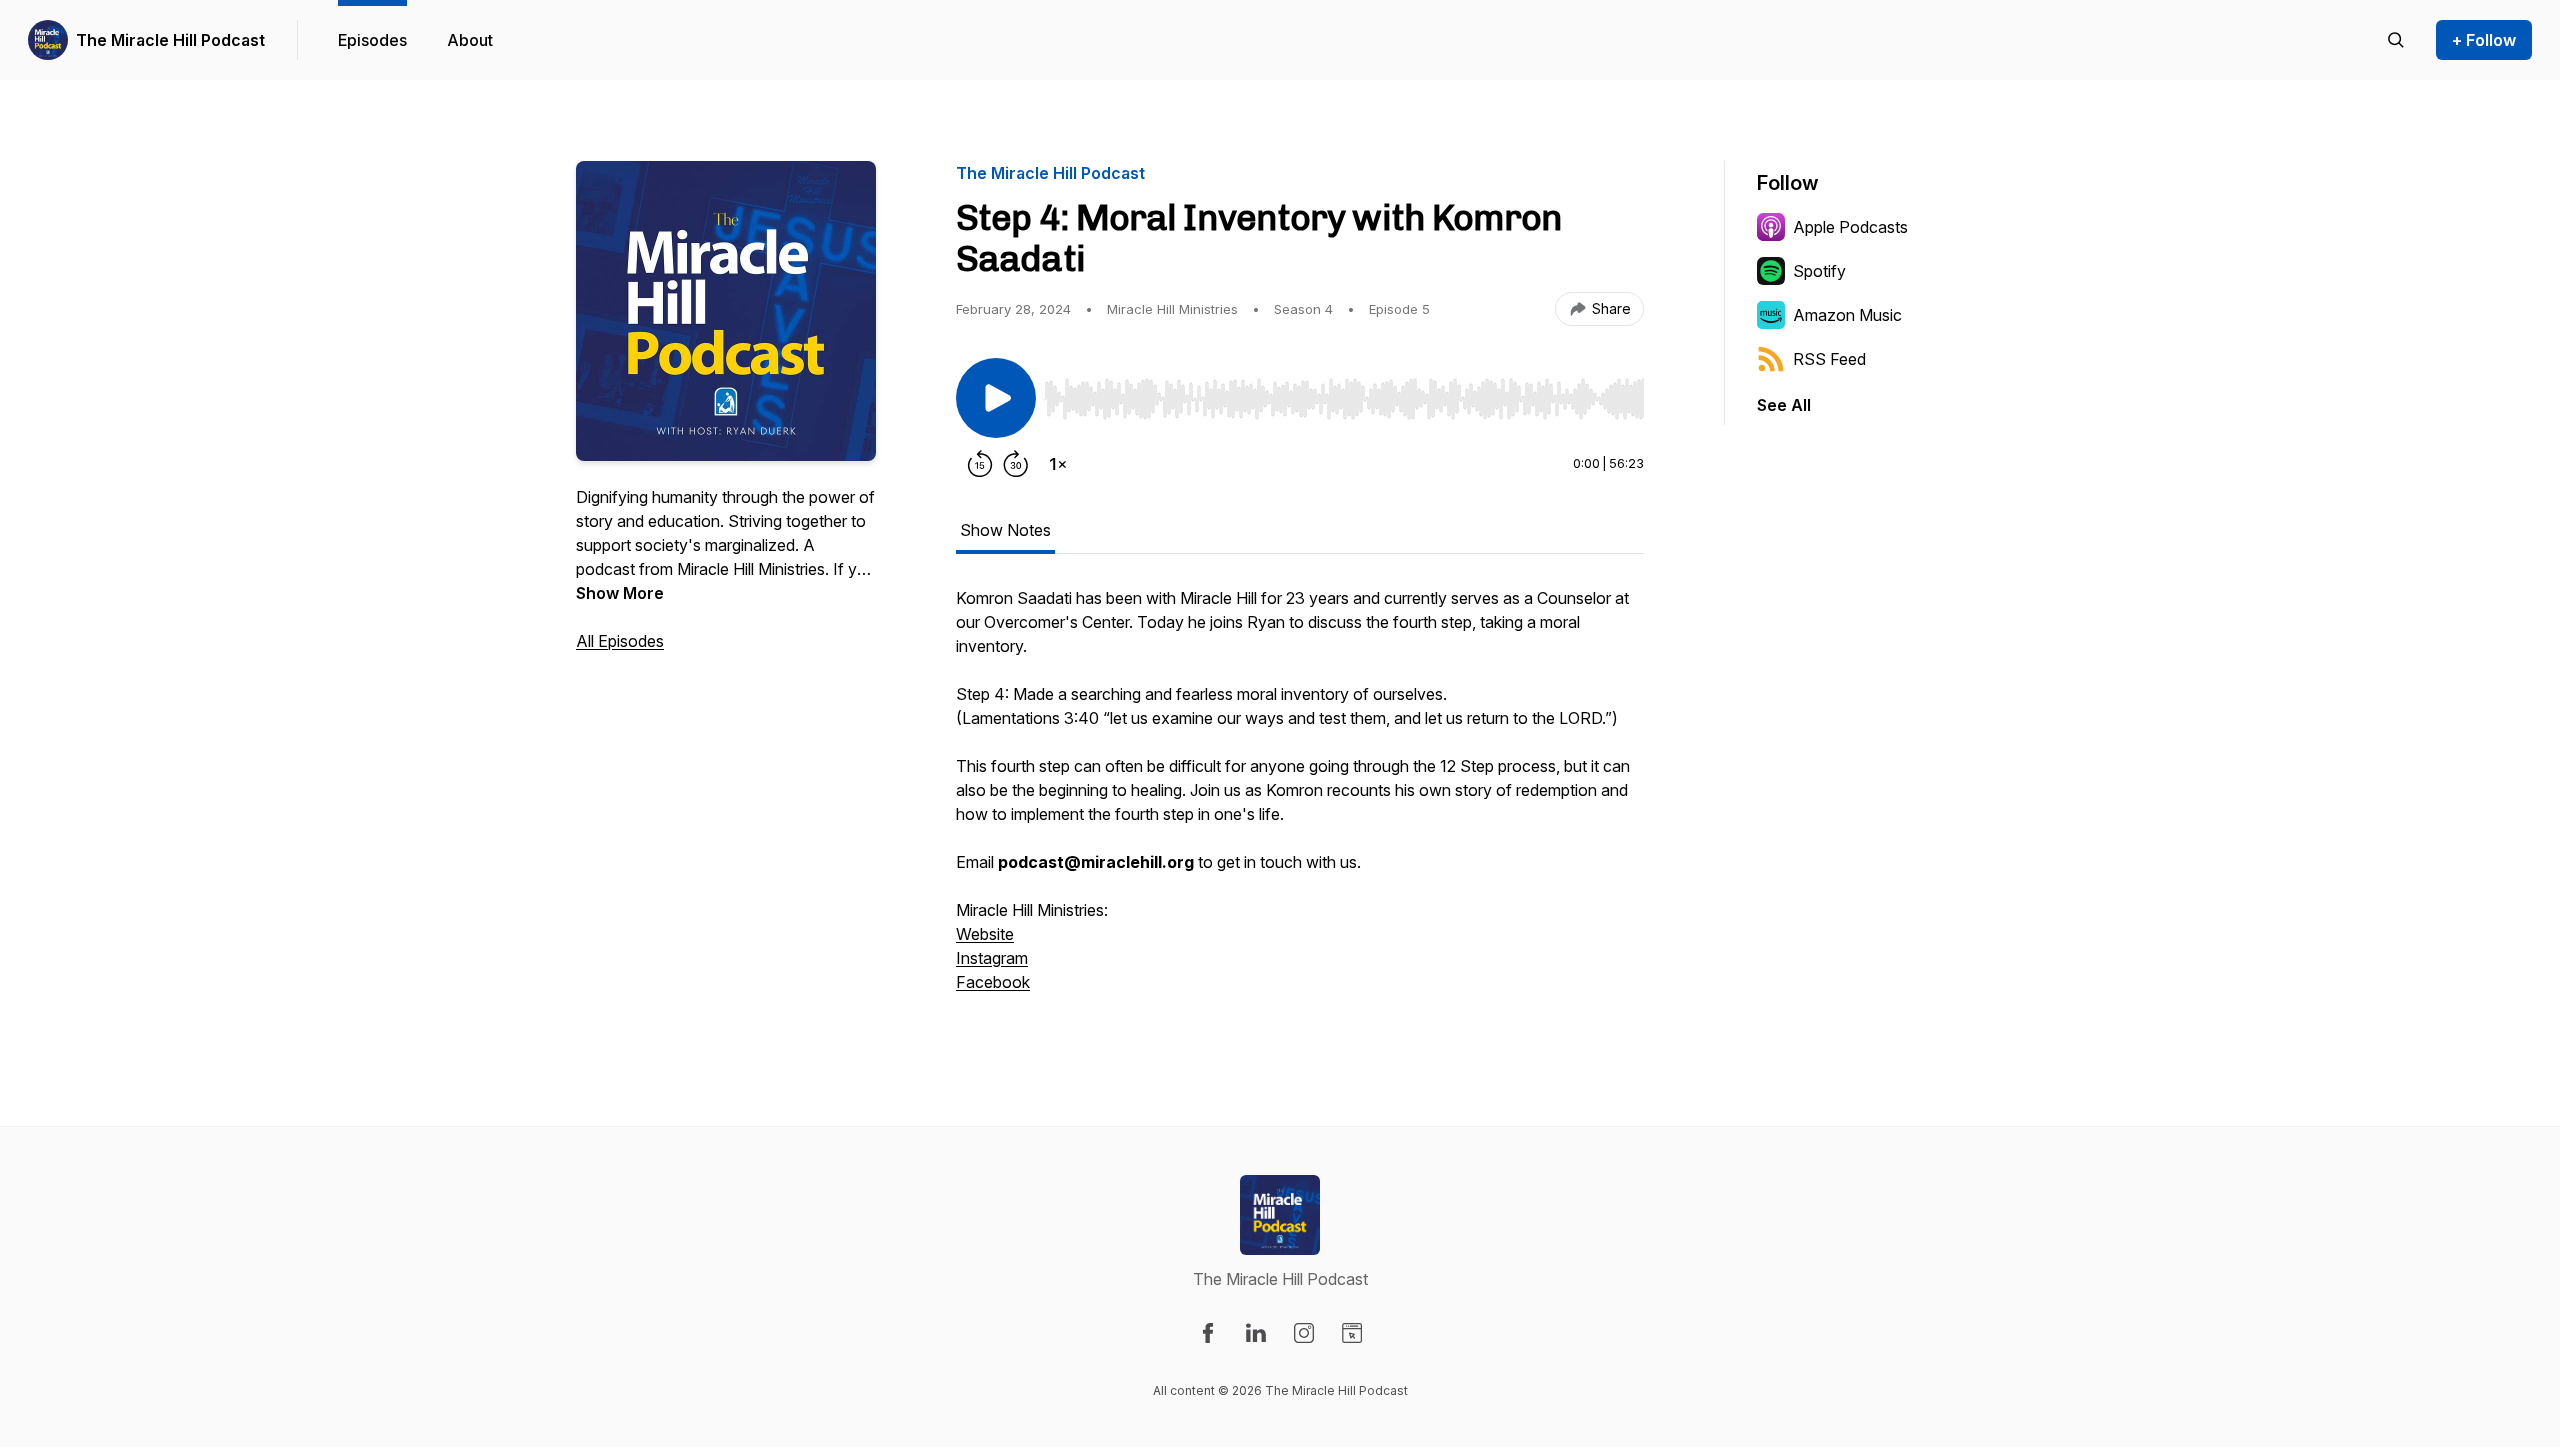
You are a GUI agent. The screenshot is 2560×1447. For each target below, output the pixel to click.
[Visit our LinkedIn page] (1256, 1333)
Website (985, 934)
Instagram (992, 958)
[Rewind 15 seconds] (980, 464)
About (470, 40)
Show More (620, 593)
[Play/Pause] (996, 398)
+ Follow (2484, 40)
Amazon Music (1847, 315)
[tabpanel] (1300, 800)
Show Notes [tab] (1005, 530)
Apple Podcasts (1850, 227)
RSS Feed (1829, 359)
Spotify (1819, 271)
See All (1784, 405)
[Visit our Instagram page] (1304, 1333)
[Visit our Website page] (1352, 1333)
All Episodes (620, 641)
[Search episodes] (2396, 40)
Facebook (993, 982)
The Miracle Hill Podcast (170, 40)
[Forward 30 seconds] (1016, 464)
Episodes (372, 40)
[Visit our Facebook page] (1208, 1333)
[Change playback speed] (1058, 464)
